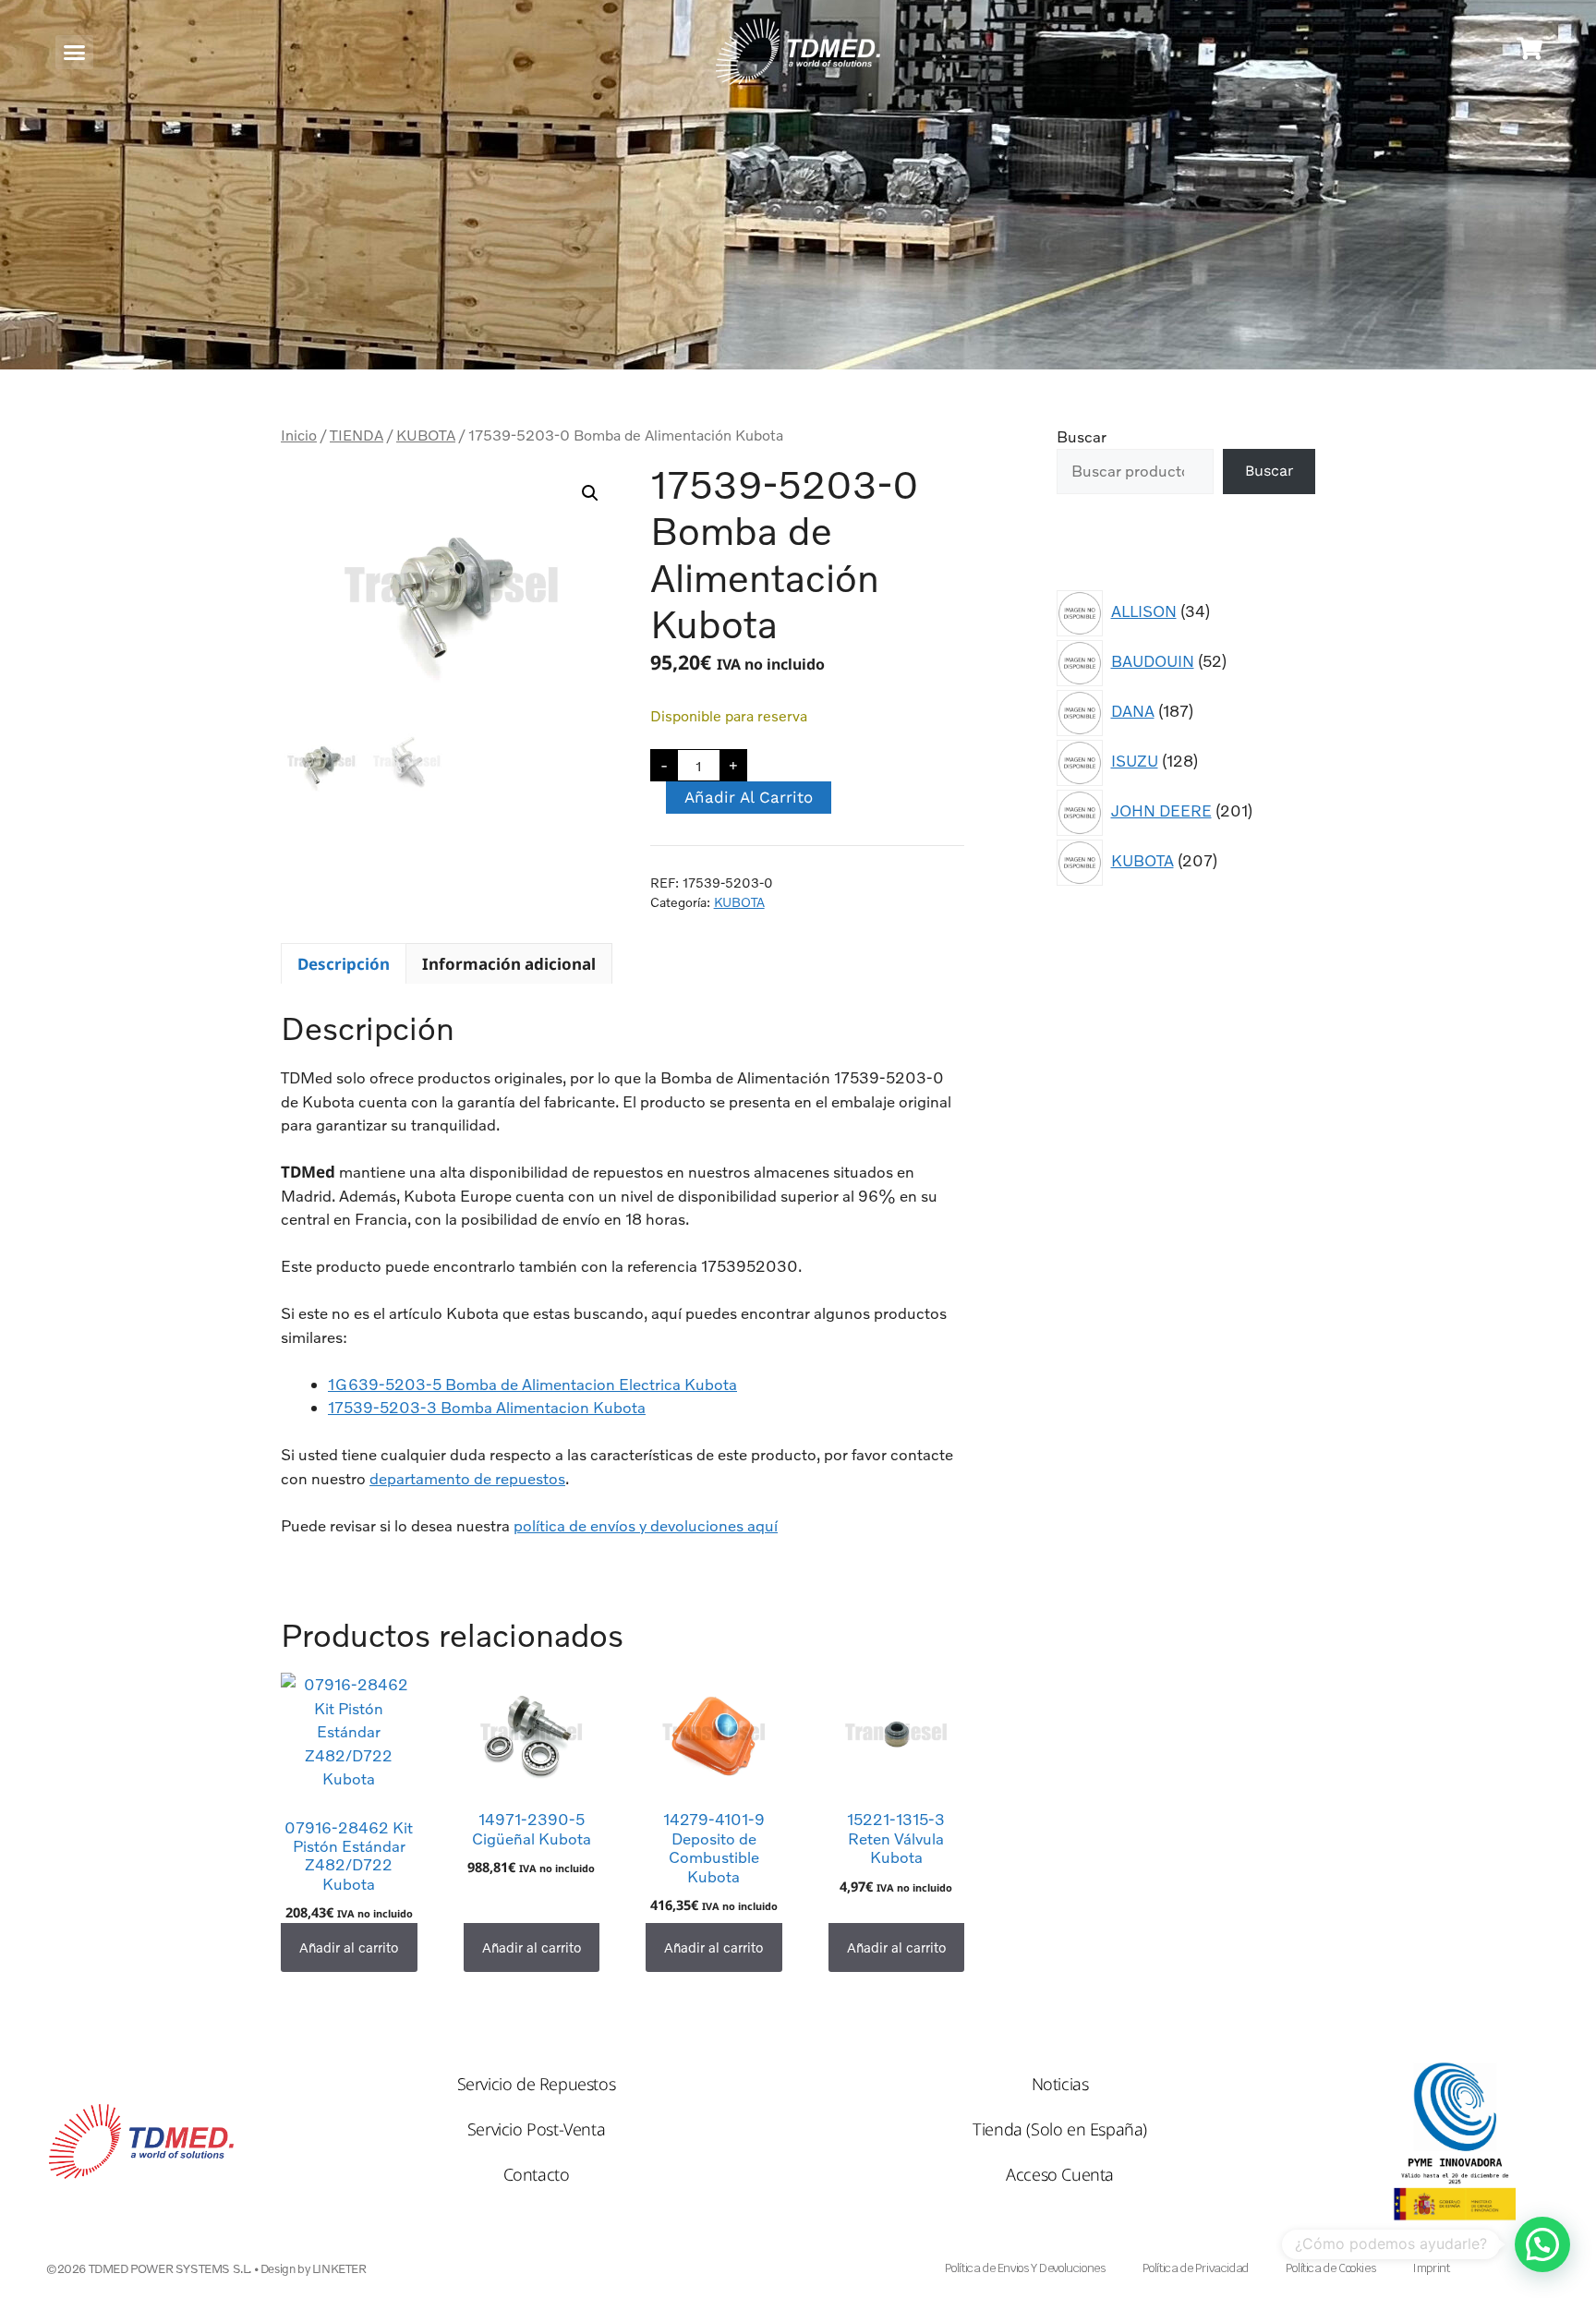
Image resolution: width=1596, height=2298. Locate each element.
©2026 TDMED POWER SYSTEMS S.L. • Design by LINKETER (206, 2268)
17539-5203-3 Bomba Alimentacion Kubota (487, 1407)
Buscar (1082, 436)
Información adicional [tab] (509, 964)
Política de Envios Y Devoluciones (1025, 2268)
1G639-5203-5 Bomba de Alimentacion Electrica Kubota (532, 1384)
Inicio (299, 435)
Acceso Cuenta (1060, 2174)
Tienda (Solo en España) (1060, 2129)
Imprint (1431, 2268)
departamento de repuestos (467, 1478)
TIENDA (357, 435)
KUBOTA (426, 435)
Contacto (537, 2174)
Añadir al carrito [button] (349, 1947)
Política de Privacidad (1196, 2268)
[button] (74, 52)
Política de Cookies (1330, 2268)
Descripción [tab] (344, 964)
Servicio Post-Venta (536, 2129)
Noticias (1060, 2084)
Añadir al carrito (749, 797)
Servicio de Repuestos (537, 2084)
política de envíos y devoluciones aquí (646, 1525)
